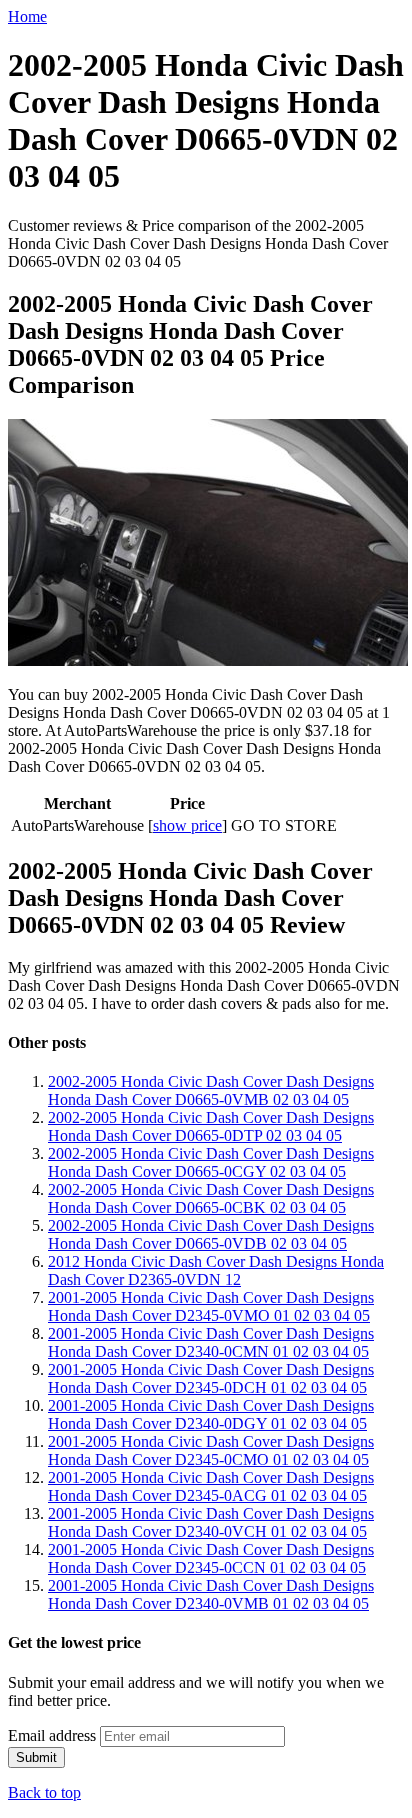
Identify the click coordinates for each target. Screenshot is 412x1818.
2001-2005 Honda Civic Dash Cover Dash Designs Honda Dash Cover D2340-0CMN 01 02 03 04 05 (211, 1342)
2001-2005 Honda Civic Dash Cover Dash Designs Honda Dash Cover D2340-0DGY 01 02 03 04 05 (211, 1414)
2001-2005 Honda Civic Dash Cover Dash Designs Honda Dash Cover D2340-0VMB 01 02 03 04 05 (211, 1594)
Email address (52, 1735)
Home (27, 16)
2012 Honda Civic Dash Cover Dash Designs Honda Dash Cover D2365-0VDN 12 (216, 1270)
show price (187, 825)
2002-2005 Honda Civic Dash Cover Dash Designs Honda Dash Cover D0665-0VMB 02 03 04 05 (211, 1090)
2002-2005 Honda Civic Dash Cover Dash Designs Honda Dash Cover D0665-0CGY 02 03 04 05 (211, 1162)
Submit (36, 1757)
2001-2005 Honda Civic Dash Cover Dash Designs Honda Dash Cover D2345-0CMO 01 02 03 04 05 (211, 1450)
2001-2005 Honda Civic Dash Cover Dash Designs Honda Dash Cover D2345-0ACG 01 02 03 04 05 (211, 1486)
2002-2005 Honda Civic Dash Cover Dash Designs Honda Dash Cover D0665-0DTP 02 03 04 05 (211, 1126)
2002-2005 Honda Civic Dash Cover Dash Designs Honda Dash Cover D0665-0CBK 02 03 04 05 (211, 1198)
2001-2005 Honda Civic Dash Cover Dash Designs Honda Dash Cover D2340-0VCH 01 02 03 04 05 (211, 1522)
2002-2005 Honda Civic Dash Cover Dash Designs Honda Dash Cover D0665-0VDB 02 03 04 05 (211, 1234)
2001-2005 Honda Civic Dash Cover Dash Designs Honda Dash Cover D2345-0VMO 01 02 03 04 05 (211, 1306)
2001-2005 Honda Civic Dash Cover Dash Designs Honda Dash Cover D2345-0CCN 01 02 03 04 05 (211, 1558)
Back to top (44, 1792)
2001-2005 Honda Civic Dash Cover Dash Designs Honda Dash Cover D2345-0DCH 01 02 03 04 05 (211, 1378)
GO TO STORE (284, 825)
